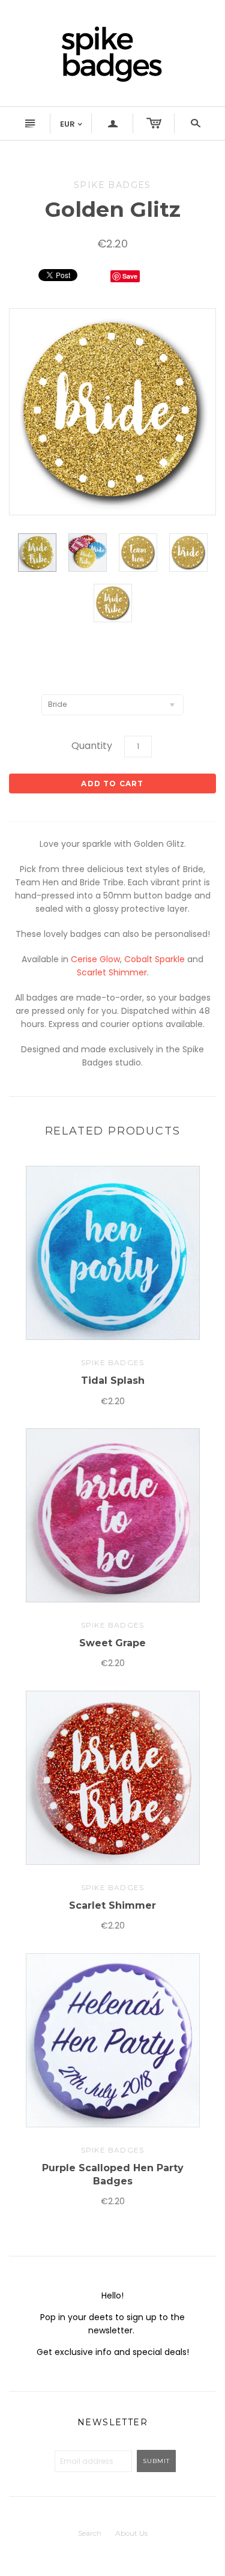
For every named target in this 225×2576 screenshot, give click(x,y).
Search (90, 2533)
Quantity (92, 746)
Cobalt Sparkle (154, 959)
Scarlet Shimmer (112, 972)
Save (130, 276)
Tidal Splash (113, 1380)
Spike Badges (112, 1362)
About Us (131, 2533)
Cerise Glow (95, 959)
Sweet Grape (112, 1643)
